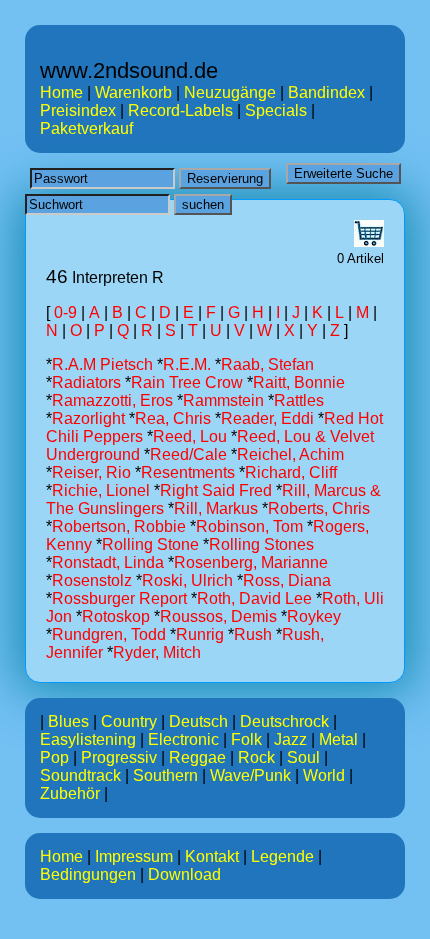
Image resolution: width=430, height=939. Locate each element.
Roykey (314, 616)
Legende (282, 856)
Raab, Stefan (267, 364)
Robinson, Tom (249, 526)
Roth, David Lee (254, 598)
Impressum (134, 856)
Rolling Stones (261, 544)
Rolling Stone (150, 544)
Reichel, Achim (290, 454)
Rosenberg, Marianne (251, 562)
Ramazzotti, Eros (112, 400)
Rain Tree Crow (187, 382)
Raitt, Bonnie (299, 382)
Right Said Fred (216, 490)
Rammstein (223, 400)
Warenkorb (133, 92)
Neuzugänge (230, 92)
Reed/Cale (188, 454)
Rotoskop (116, 616)
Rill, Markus (216, 508)
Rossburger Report (119, 598)
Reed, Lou (190, 436)
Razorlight (88, 418)
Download (184, 874)
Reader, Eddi (267, 418)
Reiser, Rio (91, 472)
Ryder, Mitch (157, 652)
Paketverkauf (86, 128)
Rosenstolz (92, 580)
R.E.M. (187, 364)
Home (61, 92)
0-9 (65, 312)
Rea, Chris (173, 418)
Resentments (188, 472)
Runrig (200, 634)
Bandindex (326, 92)
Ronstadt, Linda (108, 562)
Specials (276, 110)
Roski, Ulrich (187, 580)
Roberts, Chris (319, 508)
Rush (253, 634)
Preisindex (78, 110)
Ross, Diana (287, 580)
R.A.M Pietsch (102, 364)
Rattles (299, 400)
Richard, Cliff (291, 472)
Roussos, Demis (218, 616)
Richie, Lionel (101, 490)
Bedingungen (88, 874)
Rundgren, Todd (109, 634)
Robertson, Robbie (119, 526)
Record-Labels (180, 110)
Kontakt (212, 856)
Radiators (86, 382)
